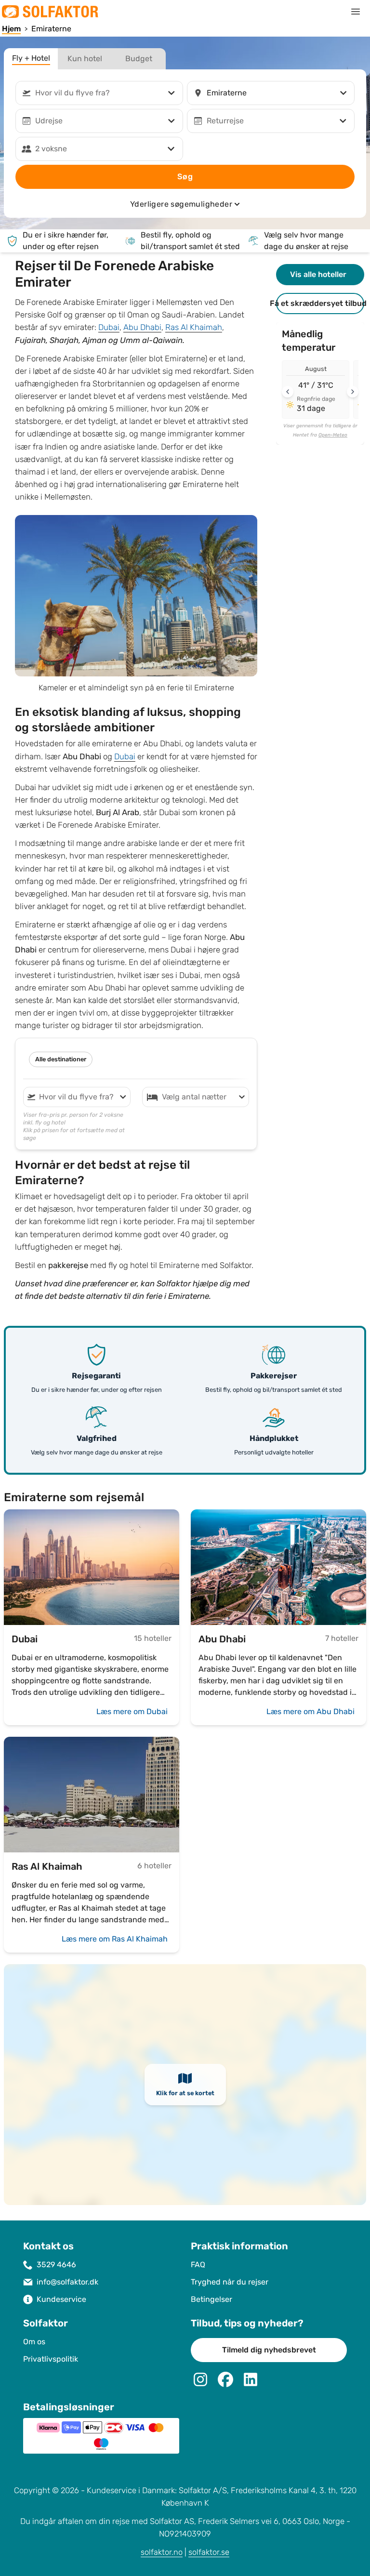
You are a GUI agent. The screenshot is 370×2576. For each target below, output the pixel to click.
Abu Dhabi (142, 327)
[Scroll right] (353, 392)
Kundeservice (61, 2299)
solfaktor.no (162, 2552)
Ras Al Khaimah (194, 327)
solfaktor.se (209, 2552)
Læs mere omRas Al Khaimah (115, 1939)
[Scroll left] (288, 392)
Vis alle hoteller (318, 274)
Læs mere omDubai (132, 1711)
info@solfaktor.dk (67, 2282)
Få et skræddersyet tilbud (320, 303)
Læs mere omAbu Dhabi (311, 1711)
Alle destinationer (61, 1059)
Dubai (109, 327)
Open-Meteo (333, 435)
